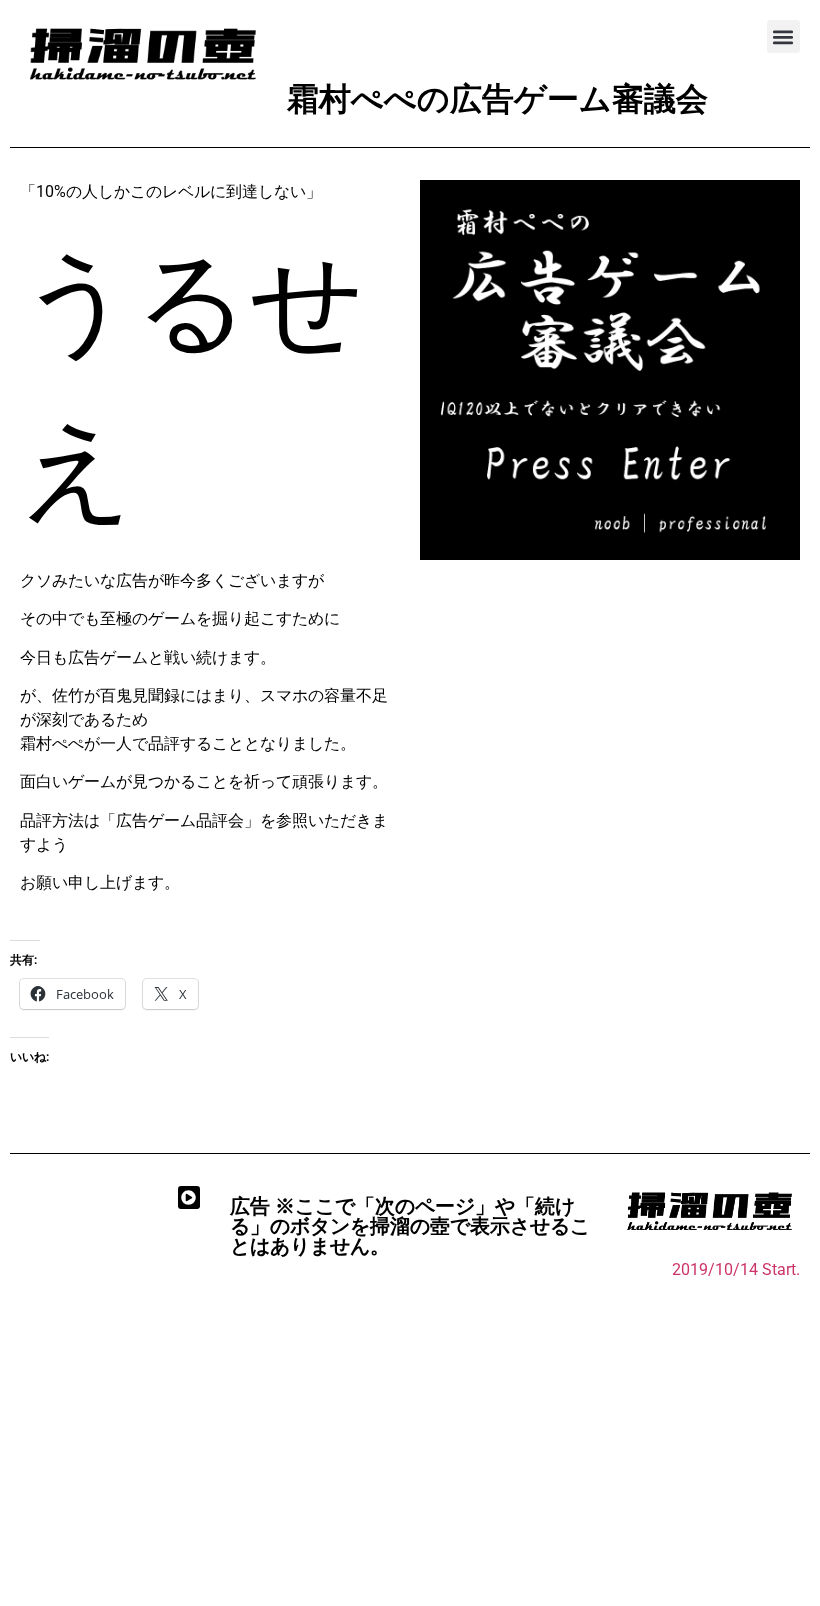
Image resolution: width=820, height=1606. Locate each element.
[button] (783, 36)
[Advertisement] (410, 1436)
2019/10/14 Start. (736, 1269)
